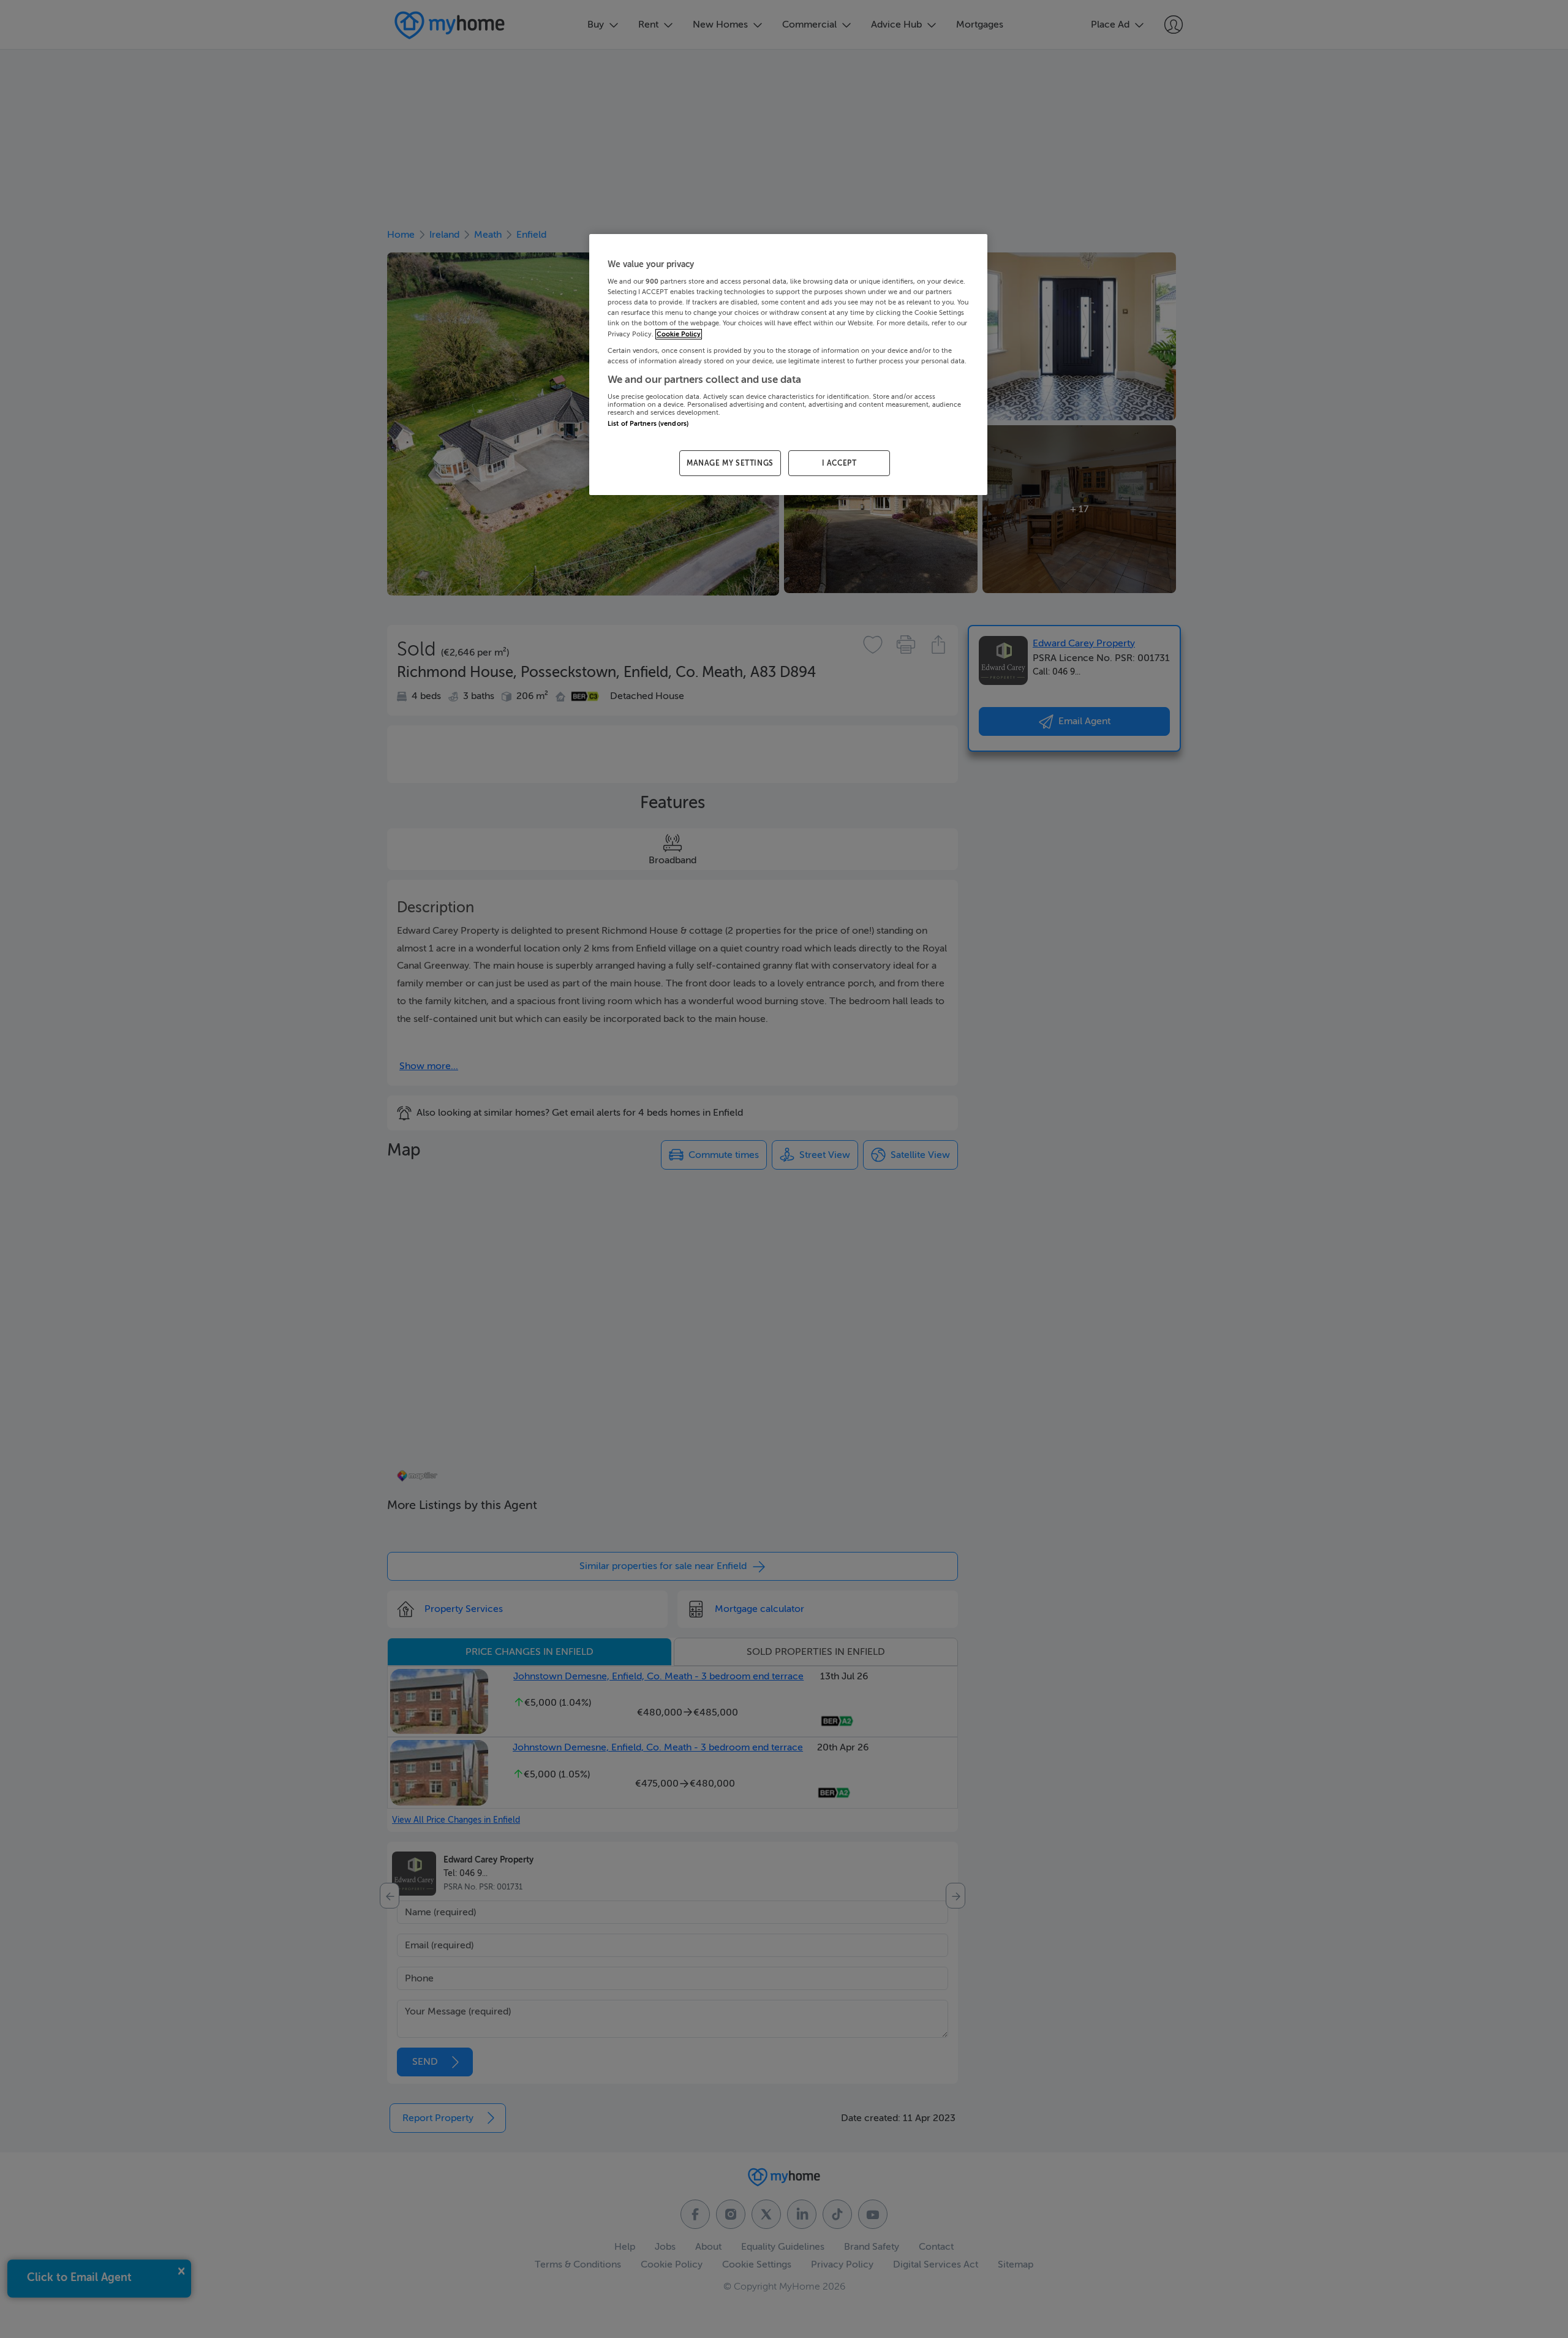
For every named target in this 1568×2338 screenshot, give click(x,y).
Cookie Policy (679, 334)
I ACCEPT (839, 463)
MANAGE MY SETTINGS (730, 463)
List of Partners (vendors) (648, 424)
